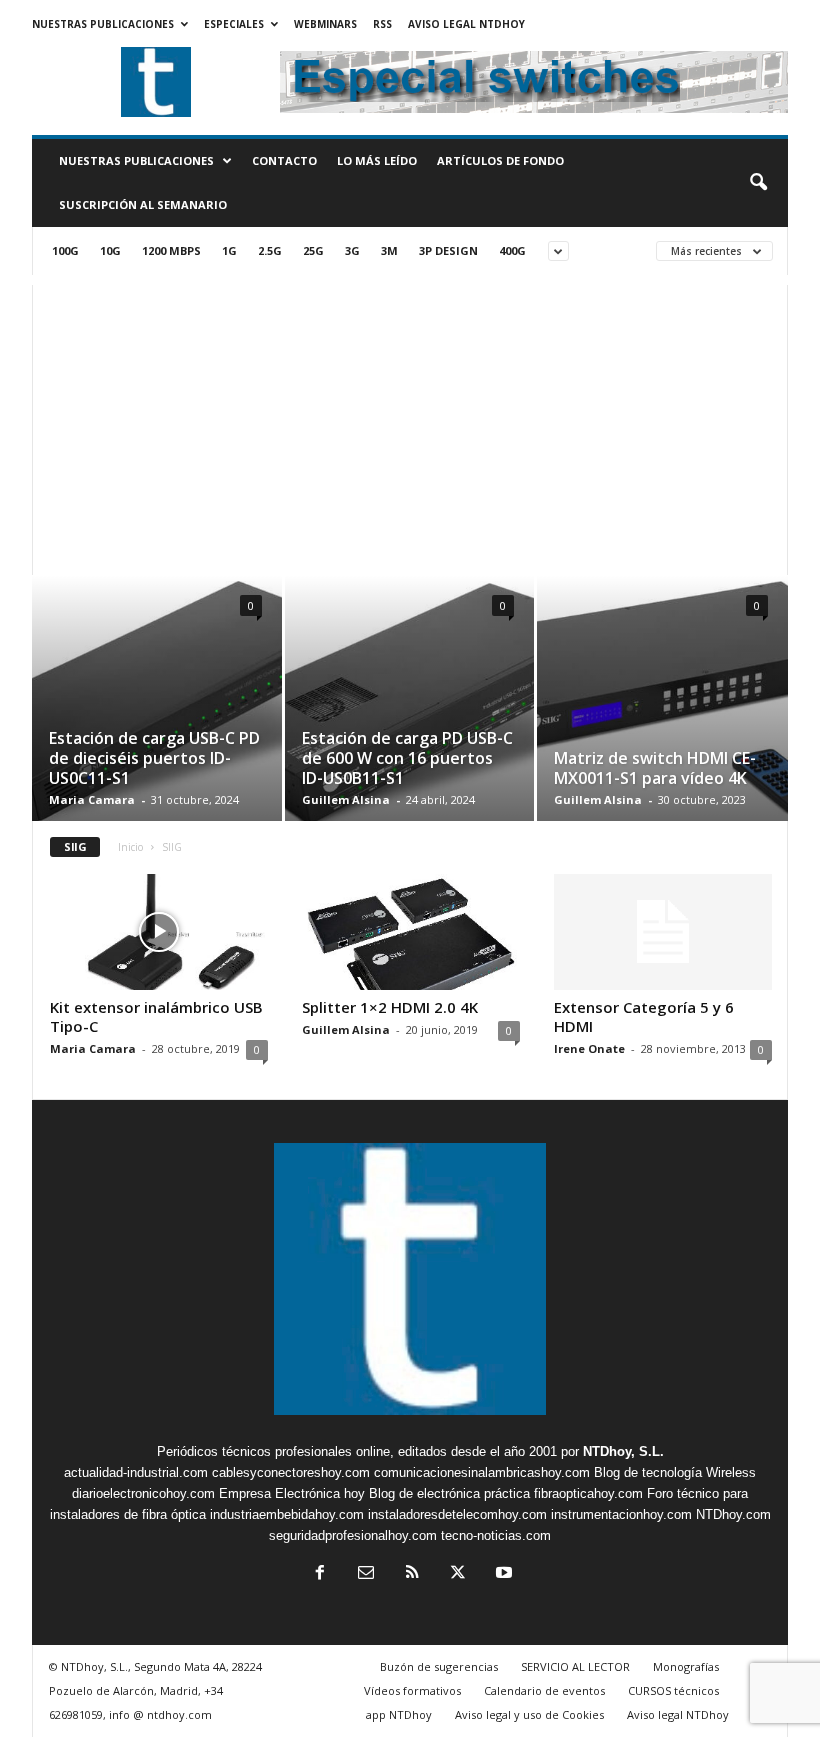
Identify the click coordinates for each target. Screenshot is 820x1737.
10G (110, 250)
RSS (382, 24)
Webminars (325, 24)
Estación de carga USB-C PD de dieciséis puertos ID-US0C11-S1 (154, 758)
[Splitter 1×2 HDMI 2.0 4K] (411, 932)
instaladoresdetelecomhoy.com (457, 1514)
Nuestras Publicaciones (103, 24)
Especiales (234, 24)
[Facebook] (320, 1574)
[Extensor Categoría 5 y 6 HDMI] (663, 932)
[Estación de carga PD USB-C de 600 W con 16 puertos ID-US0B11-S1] (409, 704)
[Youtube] (502, 1574)
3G (352, 250)
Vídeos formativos (412, 1690)
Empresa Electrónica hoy (292, 1493)
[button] (758, 183)
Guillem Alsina (346, 799)
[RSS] (412, 1574)
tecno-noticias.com (496, 1535)
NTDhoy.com (733, 1514)
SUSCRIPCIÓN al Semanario (143, 204)
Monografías (686, 1666)
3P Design (448, 250)
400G (512, 250)
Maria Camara (92, 799)
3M (389, 250)
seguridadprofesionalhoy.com (353, 1535)
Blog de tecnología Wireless (675, 1472)
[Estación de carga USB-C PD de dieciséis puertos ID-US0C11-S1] (157, 708)
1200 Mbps (171, 250)
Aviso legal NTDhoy (466, 24)
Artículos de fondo (500, 160)
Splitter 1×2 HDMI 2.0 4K (390, 1007)
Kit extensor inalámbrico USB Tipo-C (156, 1016)
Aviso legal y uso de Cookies (529, 1714)
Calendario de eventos (544, 1690)
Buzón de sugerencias (439, 1666)
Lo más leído (377, 160)
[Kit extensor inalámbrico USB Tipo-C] (159, 932)
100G (65, 250)
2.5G (270, 250)
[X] (458, 1574)
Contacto (284, 160)
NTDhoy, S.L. (623, 1451)
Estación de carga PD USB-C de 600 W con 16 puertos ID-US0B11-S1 (407, 758)
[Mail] (366, 1574)
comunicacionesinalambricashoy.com (482, 1472)
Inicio (130, 847)
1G (229, 250)
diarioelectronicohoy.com (143, 1493)
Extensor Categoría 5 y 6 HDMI (644, 1016)
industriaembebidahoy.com (287, 1514)
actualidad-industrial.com (136, 1472)
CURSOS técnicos (673, 1690)
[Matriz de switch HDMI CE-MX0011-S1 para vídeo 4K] (662, 698)
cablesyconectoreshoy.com (291, 1472)
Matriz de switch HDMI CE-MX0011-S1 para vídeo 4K (655, 768)
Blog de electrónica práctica (449, 1493)
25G (313, 250)
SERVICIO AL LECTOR (575, 1666)
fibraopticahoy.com (588, 1493)
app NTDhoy (399, 1714)
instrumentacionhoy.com (621, 1514)
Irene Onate (589, 1048)
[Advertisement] (410, 425)
